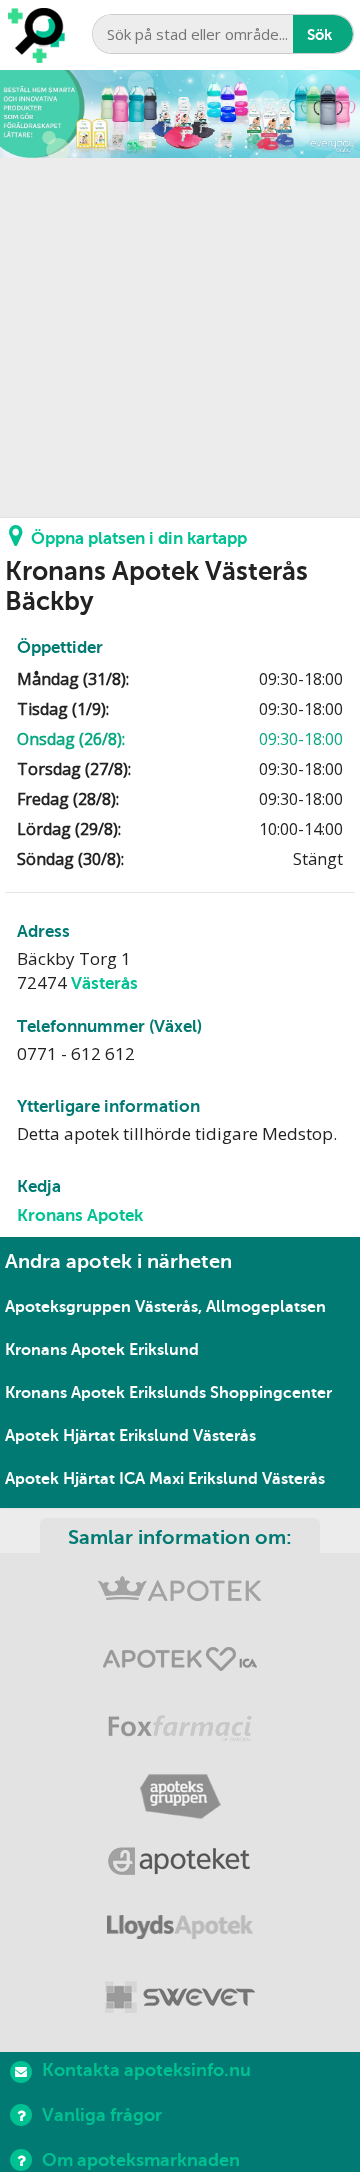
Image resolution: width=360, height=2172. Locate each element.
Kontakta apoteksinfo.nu (146, 2070)
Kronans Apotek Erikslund (102, 1350)
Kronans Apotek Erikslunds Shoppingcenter (168, 1393)
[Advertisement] (180, 338)
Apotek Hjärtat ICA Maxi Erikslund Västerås (165, 1479)
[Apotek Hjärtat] (180, 1663)
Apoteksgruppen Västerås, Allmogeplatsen (165, 1307)
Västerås (104, 983)
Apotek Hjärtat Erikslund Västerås (130, 1436)
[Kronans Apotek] (180, 1596)
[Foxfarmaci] (180, 1730)
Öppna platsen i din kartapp (139, 538)
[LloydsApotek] (180, 1931)
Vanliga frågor (102, 2115)
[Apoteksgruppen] (180, 1797)
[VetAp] (180, 1998)
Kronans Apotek (80, 1215)
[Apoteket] (180, 1864)
